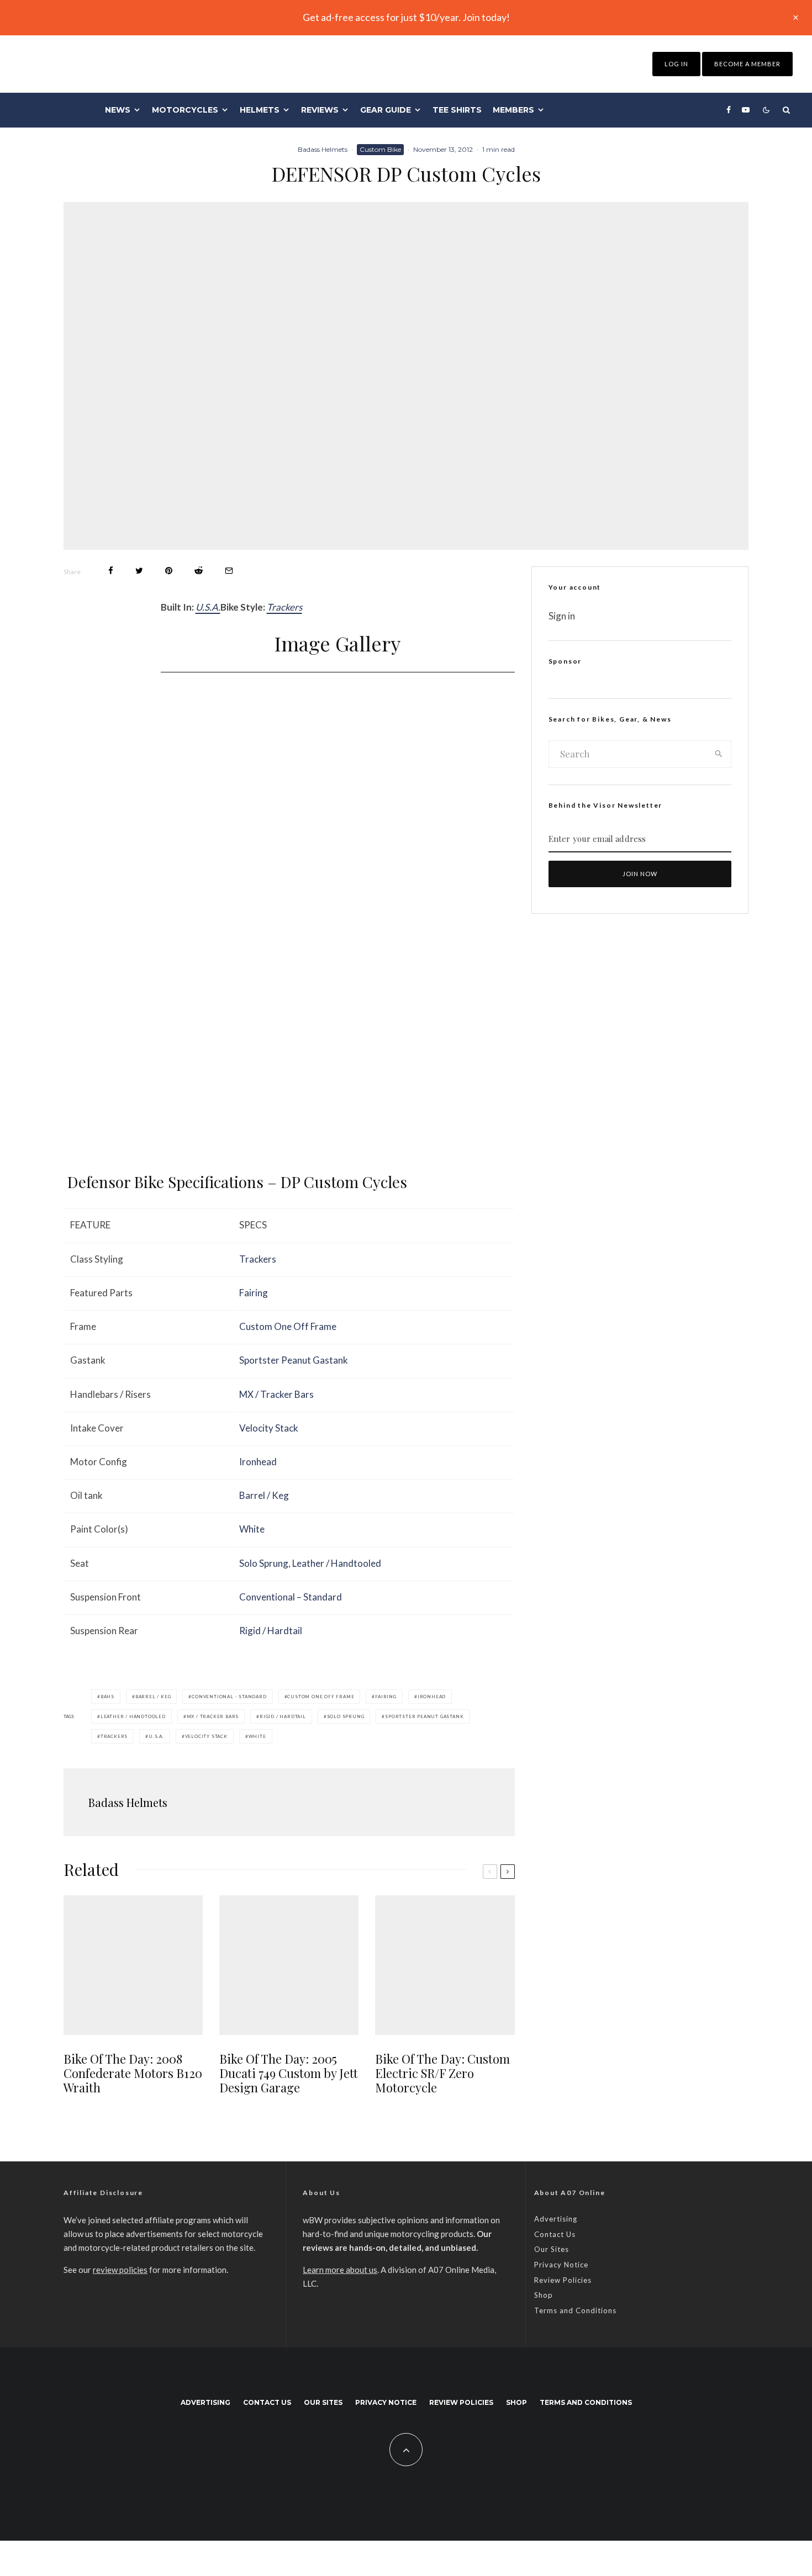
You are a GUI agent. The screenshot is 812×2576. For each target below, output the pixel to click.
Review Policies (563, 2280)
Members (513, 110)
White (252, 1529)
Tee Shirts (457, 110)
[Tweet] (139, 571)
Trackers (284, 607)
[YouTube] (746, 110)
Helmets (260, 110)
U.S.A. (208, 607)
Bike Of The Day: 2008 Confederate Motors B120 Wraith (133, 2073)
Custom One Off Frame (288, 1326)
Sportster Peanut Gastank (294, 1360)
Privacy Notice (561, 2265)
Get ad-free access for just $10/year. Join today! (406, 17)
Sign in (562, 616)
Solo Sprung (264, 1563)
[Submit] (199, 571)
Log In (676, 64)
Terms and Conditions (575, 2310)
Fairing (254, 1293)
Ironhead (258, 1462)
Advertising (556, 2219)
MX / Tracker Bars (276, 1394)
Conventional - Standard (229, 1697)
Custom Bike (380, 149)
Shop (544, 2295)
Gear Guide (386, 110)
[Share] (111, 571)
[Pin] (169, 571)
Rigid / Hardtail (271, 1631)
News (118, 110)
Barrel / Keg (264, 1495)
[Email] (229, 571)
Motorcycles (185, 110)
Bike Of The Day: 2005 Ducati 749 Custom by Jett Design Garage (289, 2073)
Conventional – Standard (291, 1597)
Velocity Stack (269, 1428)
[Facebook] (729, 110)
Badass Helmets (323, 149)
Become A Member (747, 64)
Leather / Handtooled (337, 1563)
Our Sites (552, 2249)
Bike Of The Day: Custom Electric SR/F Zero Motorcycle (442, 2073)
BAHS (107, 1697)
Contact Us (555, 2234)
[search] (719, 754)
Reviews (320, 110)
